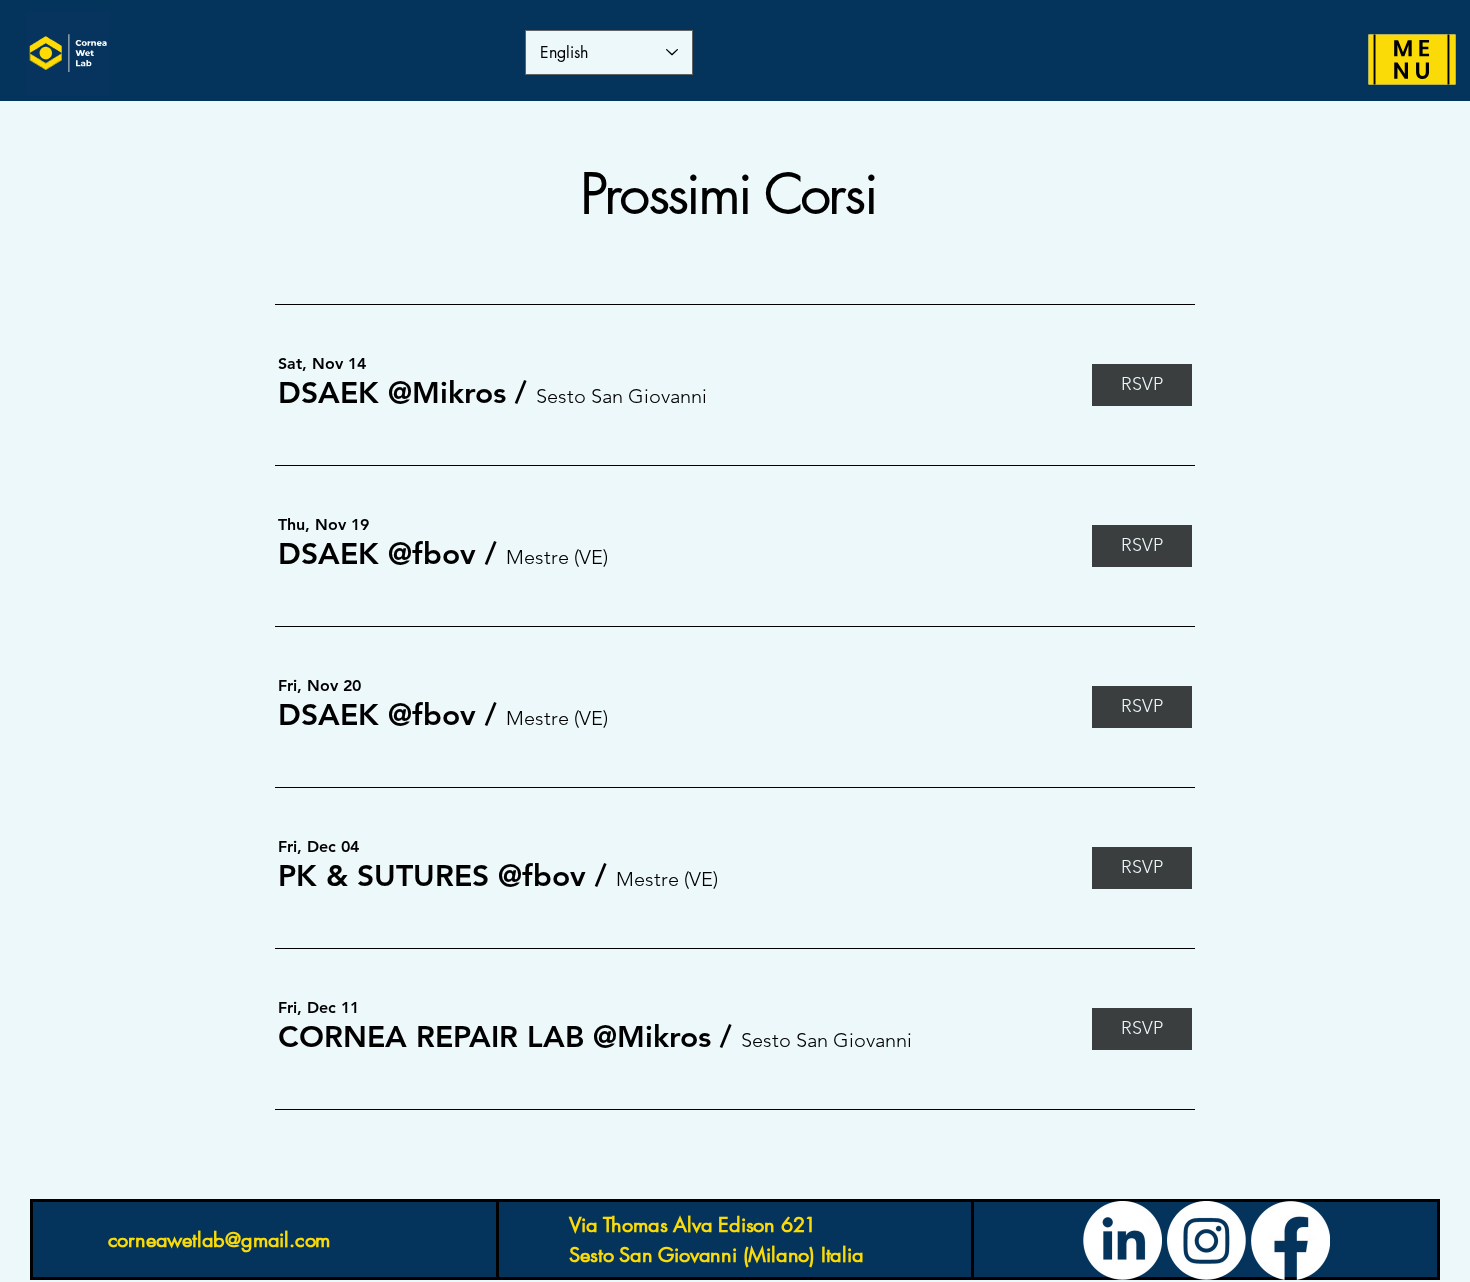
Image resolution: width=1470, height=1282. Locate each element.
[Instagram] (1206, 1240)
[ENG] (1412, 60)
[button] (392, 393)
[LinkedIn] (1122, 1240)
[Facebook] (1290, 1240)
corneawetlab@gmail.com (219, 1240)
